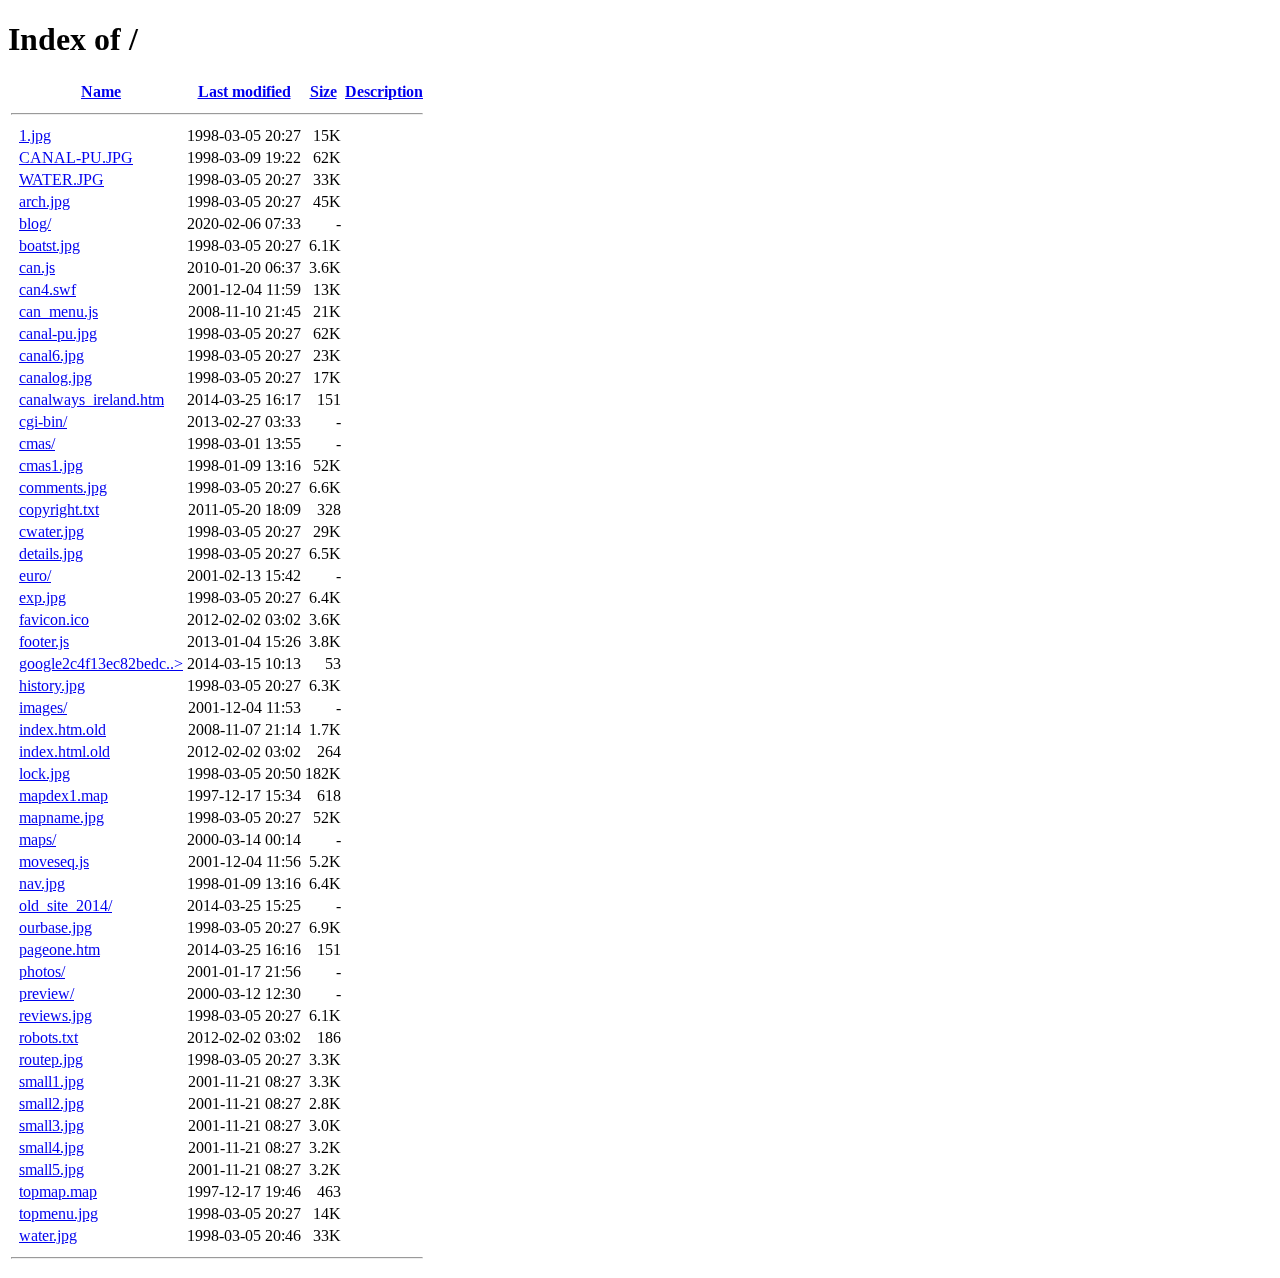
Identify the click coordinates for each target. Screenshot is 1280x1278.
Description (384, 91)
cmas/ (37, 443)
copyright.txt (59, 509)
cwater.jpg (51, 531)
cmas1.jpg (51, 465)
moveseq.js (54, 861)
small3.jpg (51, 1125)
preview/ (46, 993)
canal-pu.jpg (58, 333)
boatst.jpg (49, 245)
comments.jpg (63, 487)
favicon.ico (54, 619)
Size (323, 91)
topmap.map (58, 1191)
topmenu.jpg (58, 1213)
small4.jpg (51, 1147)
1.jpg (35, 135)
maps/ (37, 839)
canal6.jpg (51, 355)
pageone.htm (59, 949)
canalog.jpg (55, 377)
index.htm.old (62, 729)
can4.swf (47, 289)
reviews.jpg (55, 1015)
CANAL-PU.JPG (76, 157)
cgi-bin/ (43, 421)
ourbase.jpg (55, 927)
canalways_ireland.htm (91, 399)
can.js (37, 267)
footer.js (44, 641)
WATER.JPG (61, 179)
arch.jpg (44, 201)
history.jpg (52, 685)
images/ (43, 707)
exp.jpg (42, 597)
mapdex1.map (63, 795)
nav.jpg (42, 883)
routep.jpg (51, 1059)
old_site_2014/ (65, 905)
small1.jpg (51, 1081)
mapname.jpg (61, 817)
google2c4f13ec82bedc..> (101, 663)
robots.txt (48, 1037)
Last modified (244, 91)
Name (101, 91)
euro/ (35, 575)
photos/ (42, 971)
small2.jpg (51, 1103)
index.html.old (64, 751)
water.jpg (48, 1235)
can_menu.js (58, 311)
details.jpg (51, 553)
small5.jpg (51, 1169)
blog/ (35, 223)
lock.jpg (44, 773)
